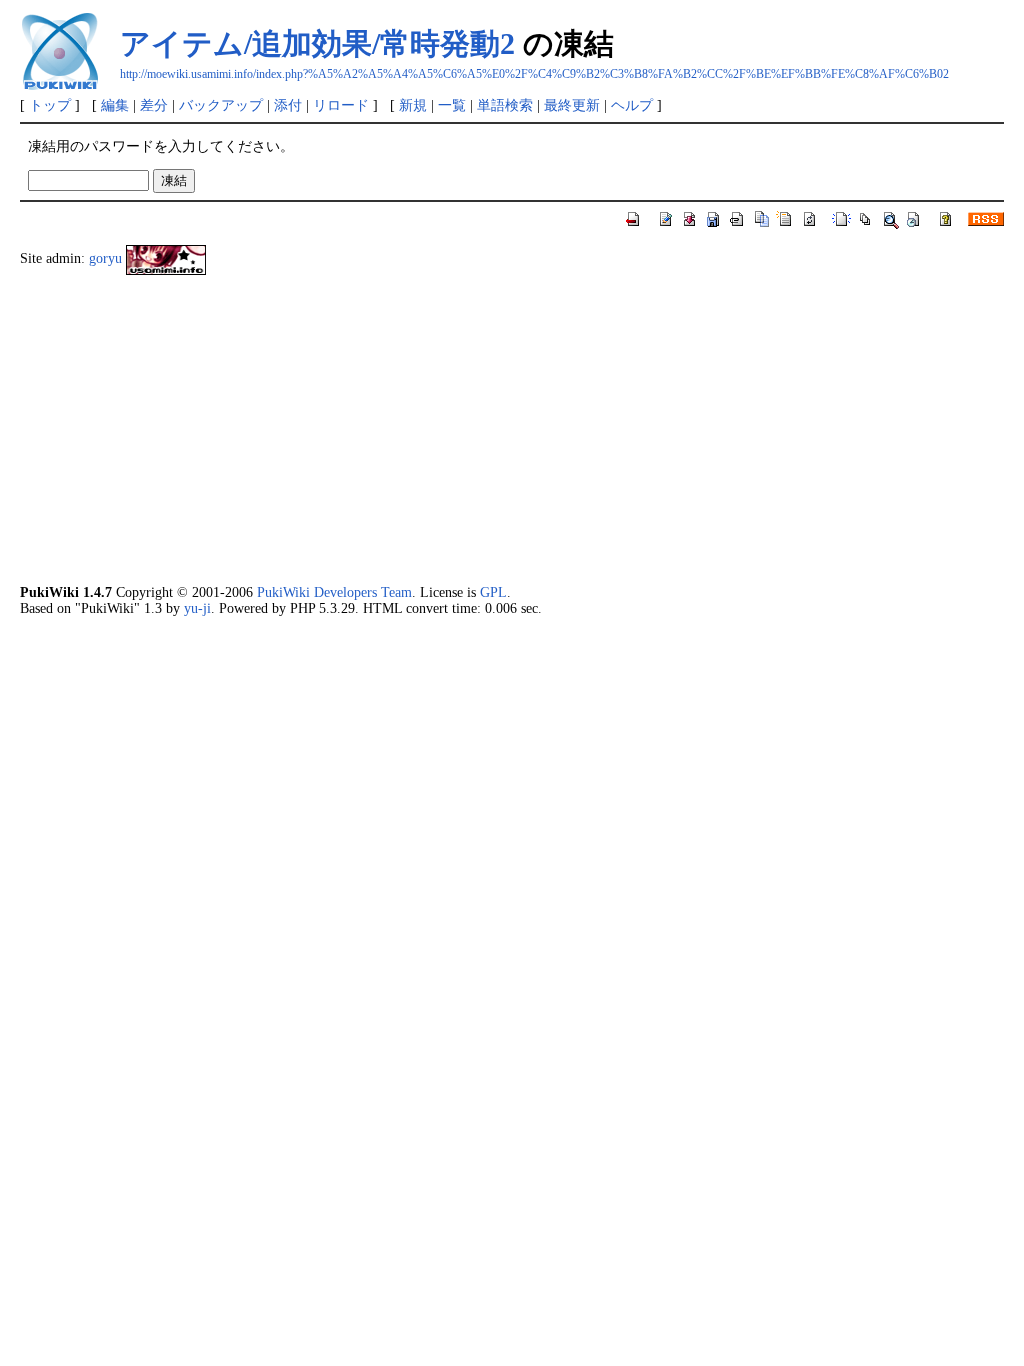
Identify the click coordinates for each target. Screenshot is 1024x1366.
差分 (154, 105)
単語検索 (505, 105)
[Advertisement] (511, 430)
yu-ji (197, 608)
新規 (413, 105)
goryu (105, 259)
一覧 (452, 105)
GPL (493, 592)
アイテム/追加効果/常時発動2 (317, 43)
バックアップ (221, 105)
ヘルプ (632, 105)
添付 (288, 105)
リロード (341, 105)
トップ (50, 105)
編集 (115, 105)
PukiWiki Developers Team (334, 592)
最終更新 (572, 105)
